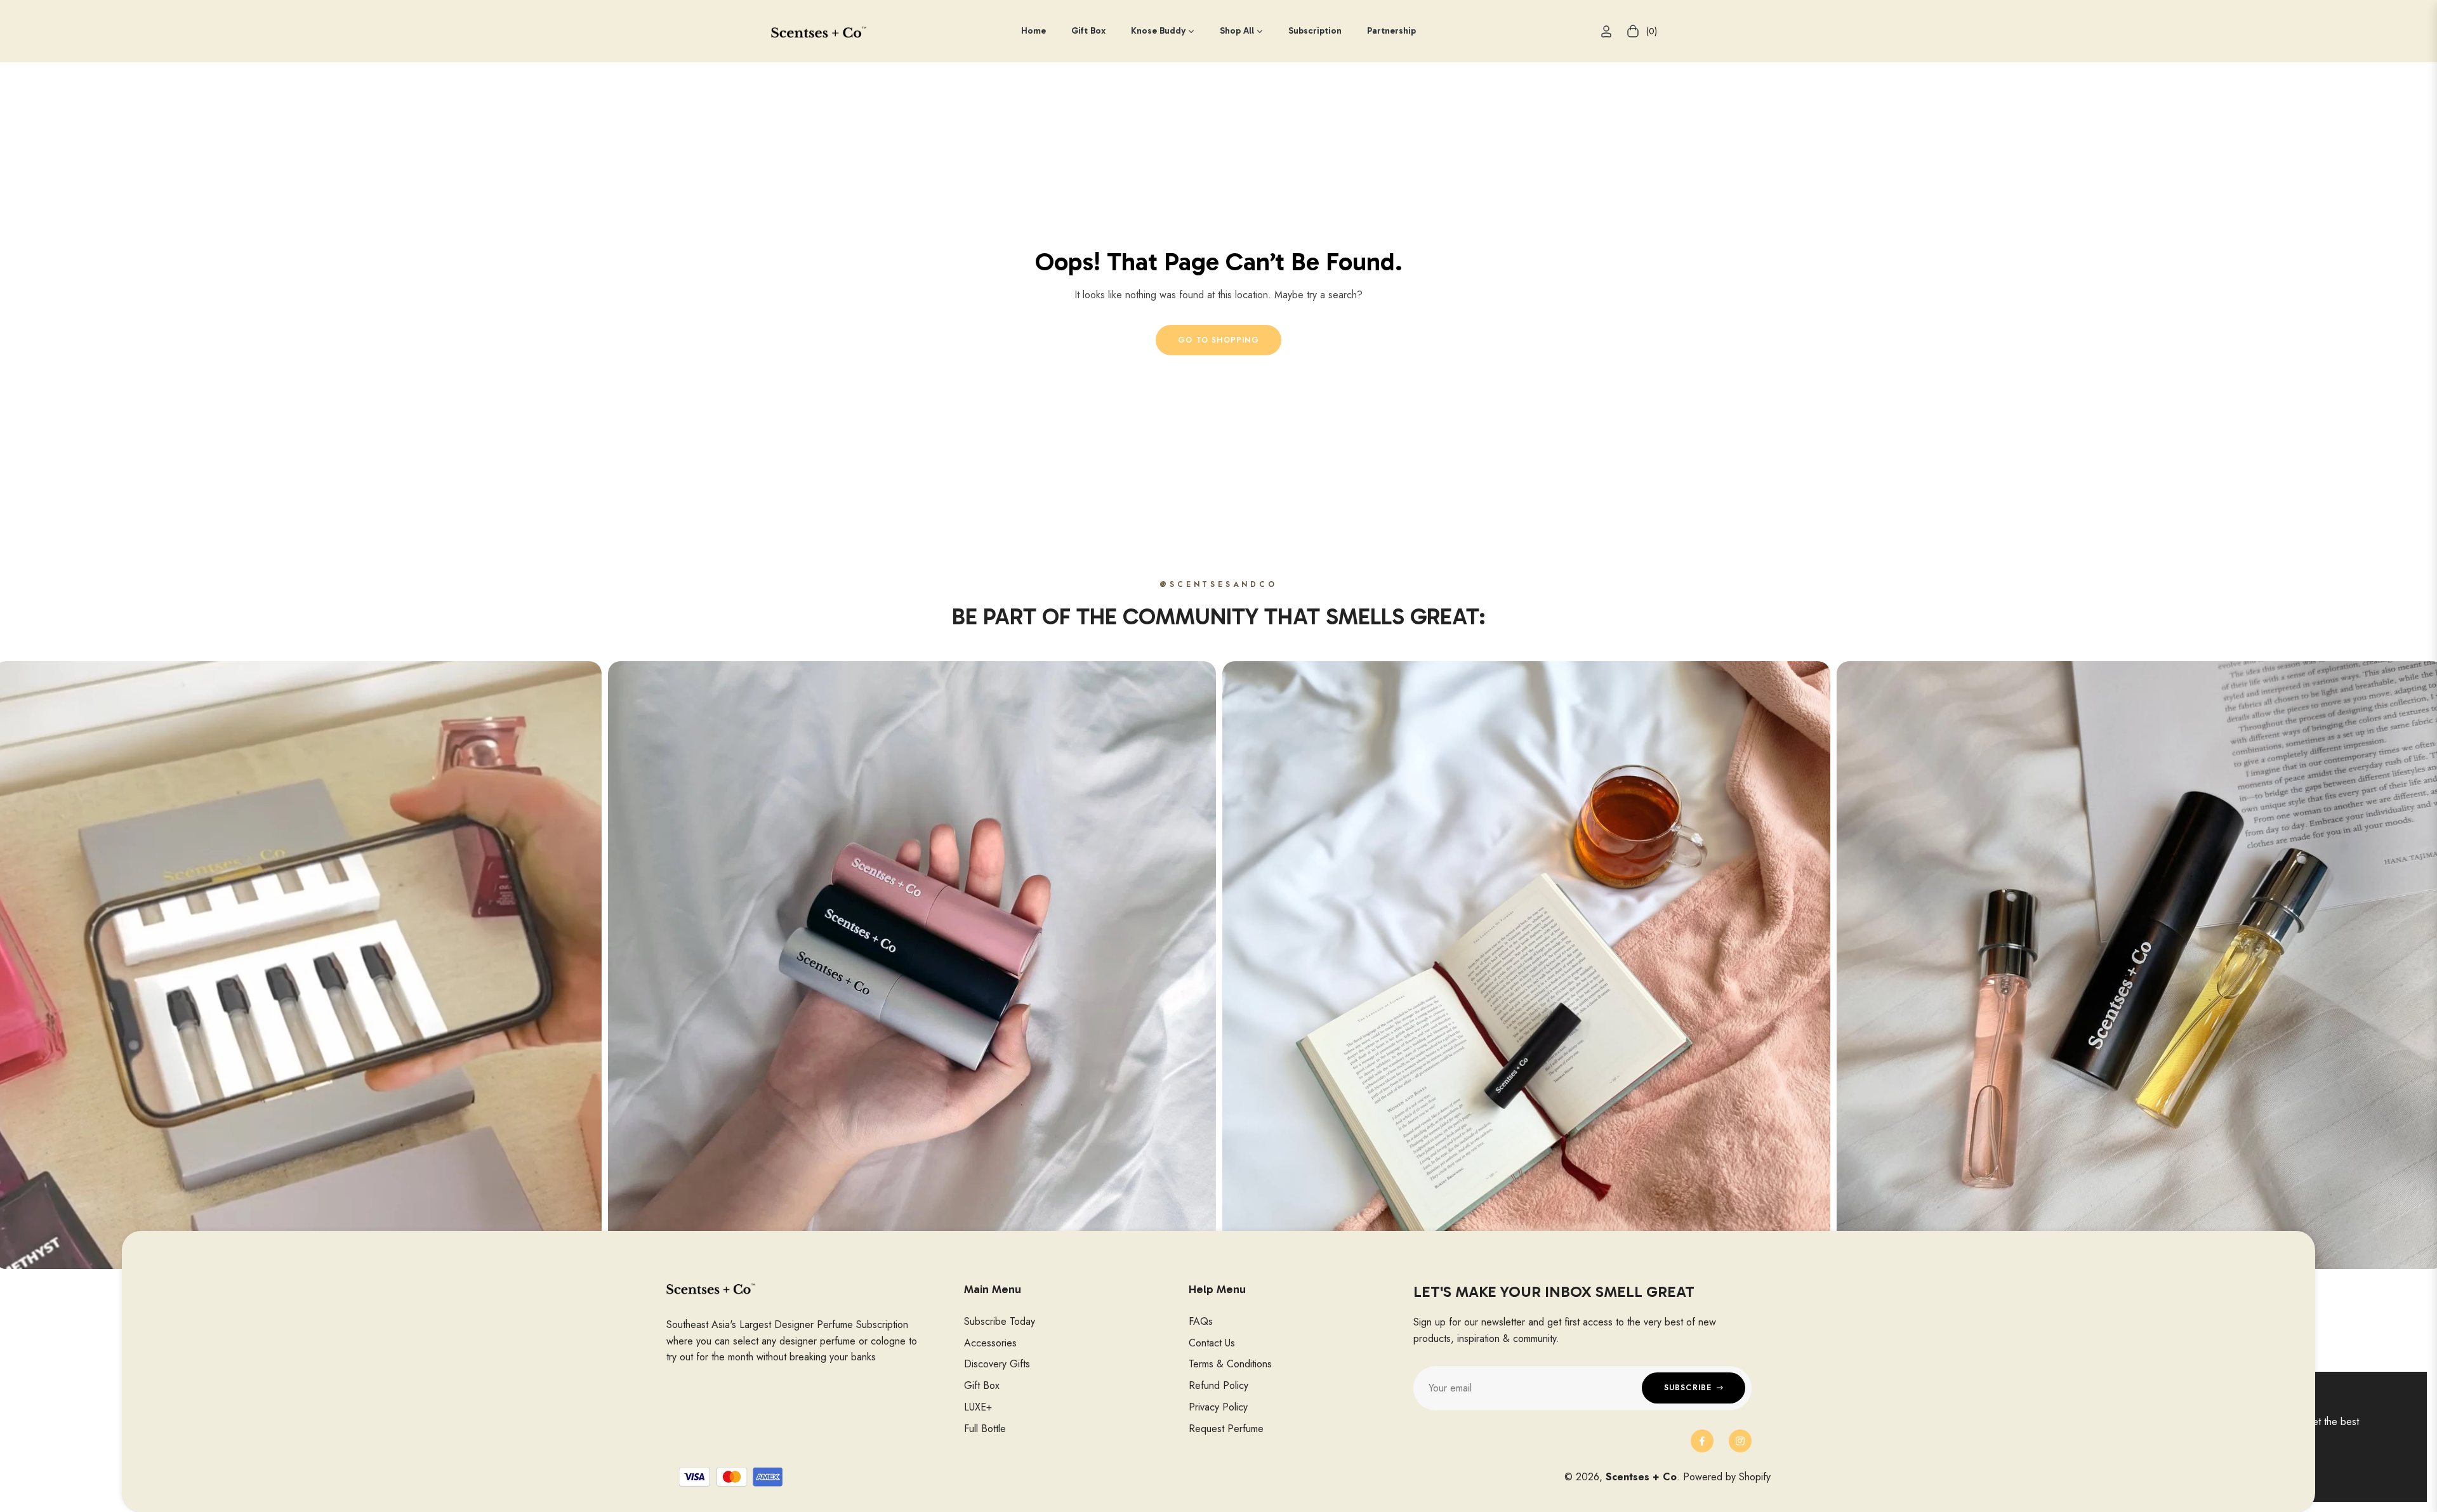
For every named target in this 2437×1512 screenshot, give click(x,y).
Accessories (990, 1343)
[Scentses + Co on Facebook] (1702, 1441)
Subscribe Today (1000, 1321)
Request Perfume (1226, 1429)
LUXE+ (978, 1407)
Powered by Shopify (1727, 1477)
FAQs (1201, 1321)
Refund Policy (1218, 1385)
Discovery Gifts (997, 1364)
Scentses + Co (1641, 1477)
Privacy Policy (1218, 1407)
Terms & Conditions (1230, 1364)
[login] (1606, 31)
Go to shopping (1218, 340)
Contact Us (1212, 1343)
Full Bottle (985, 1429)
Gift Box (982, 1385)
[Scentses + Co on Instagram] (1740, 1441)
